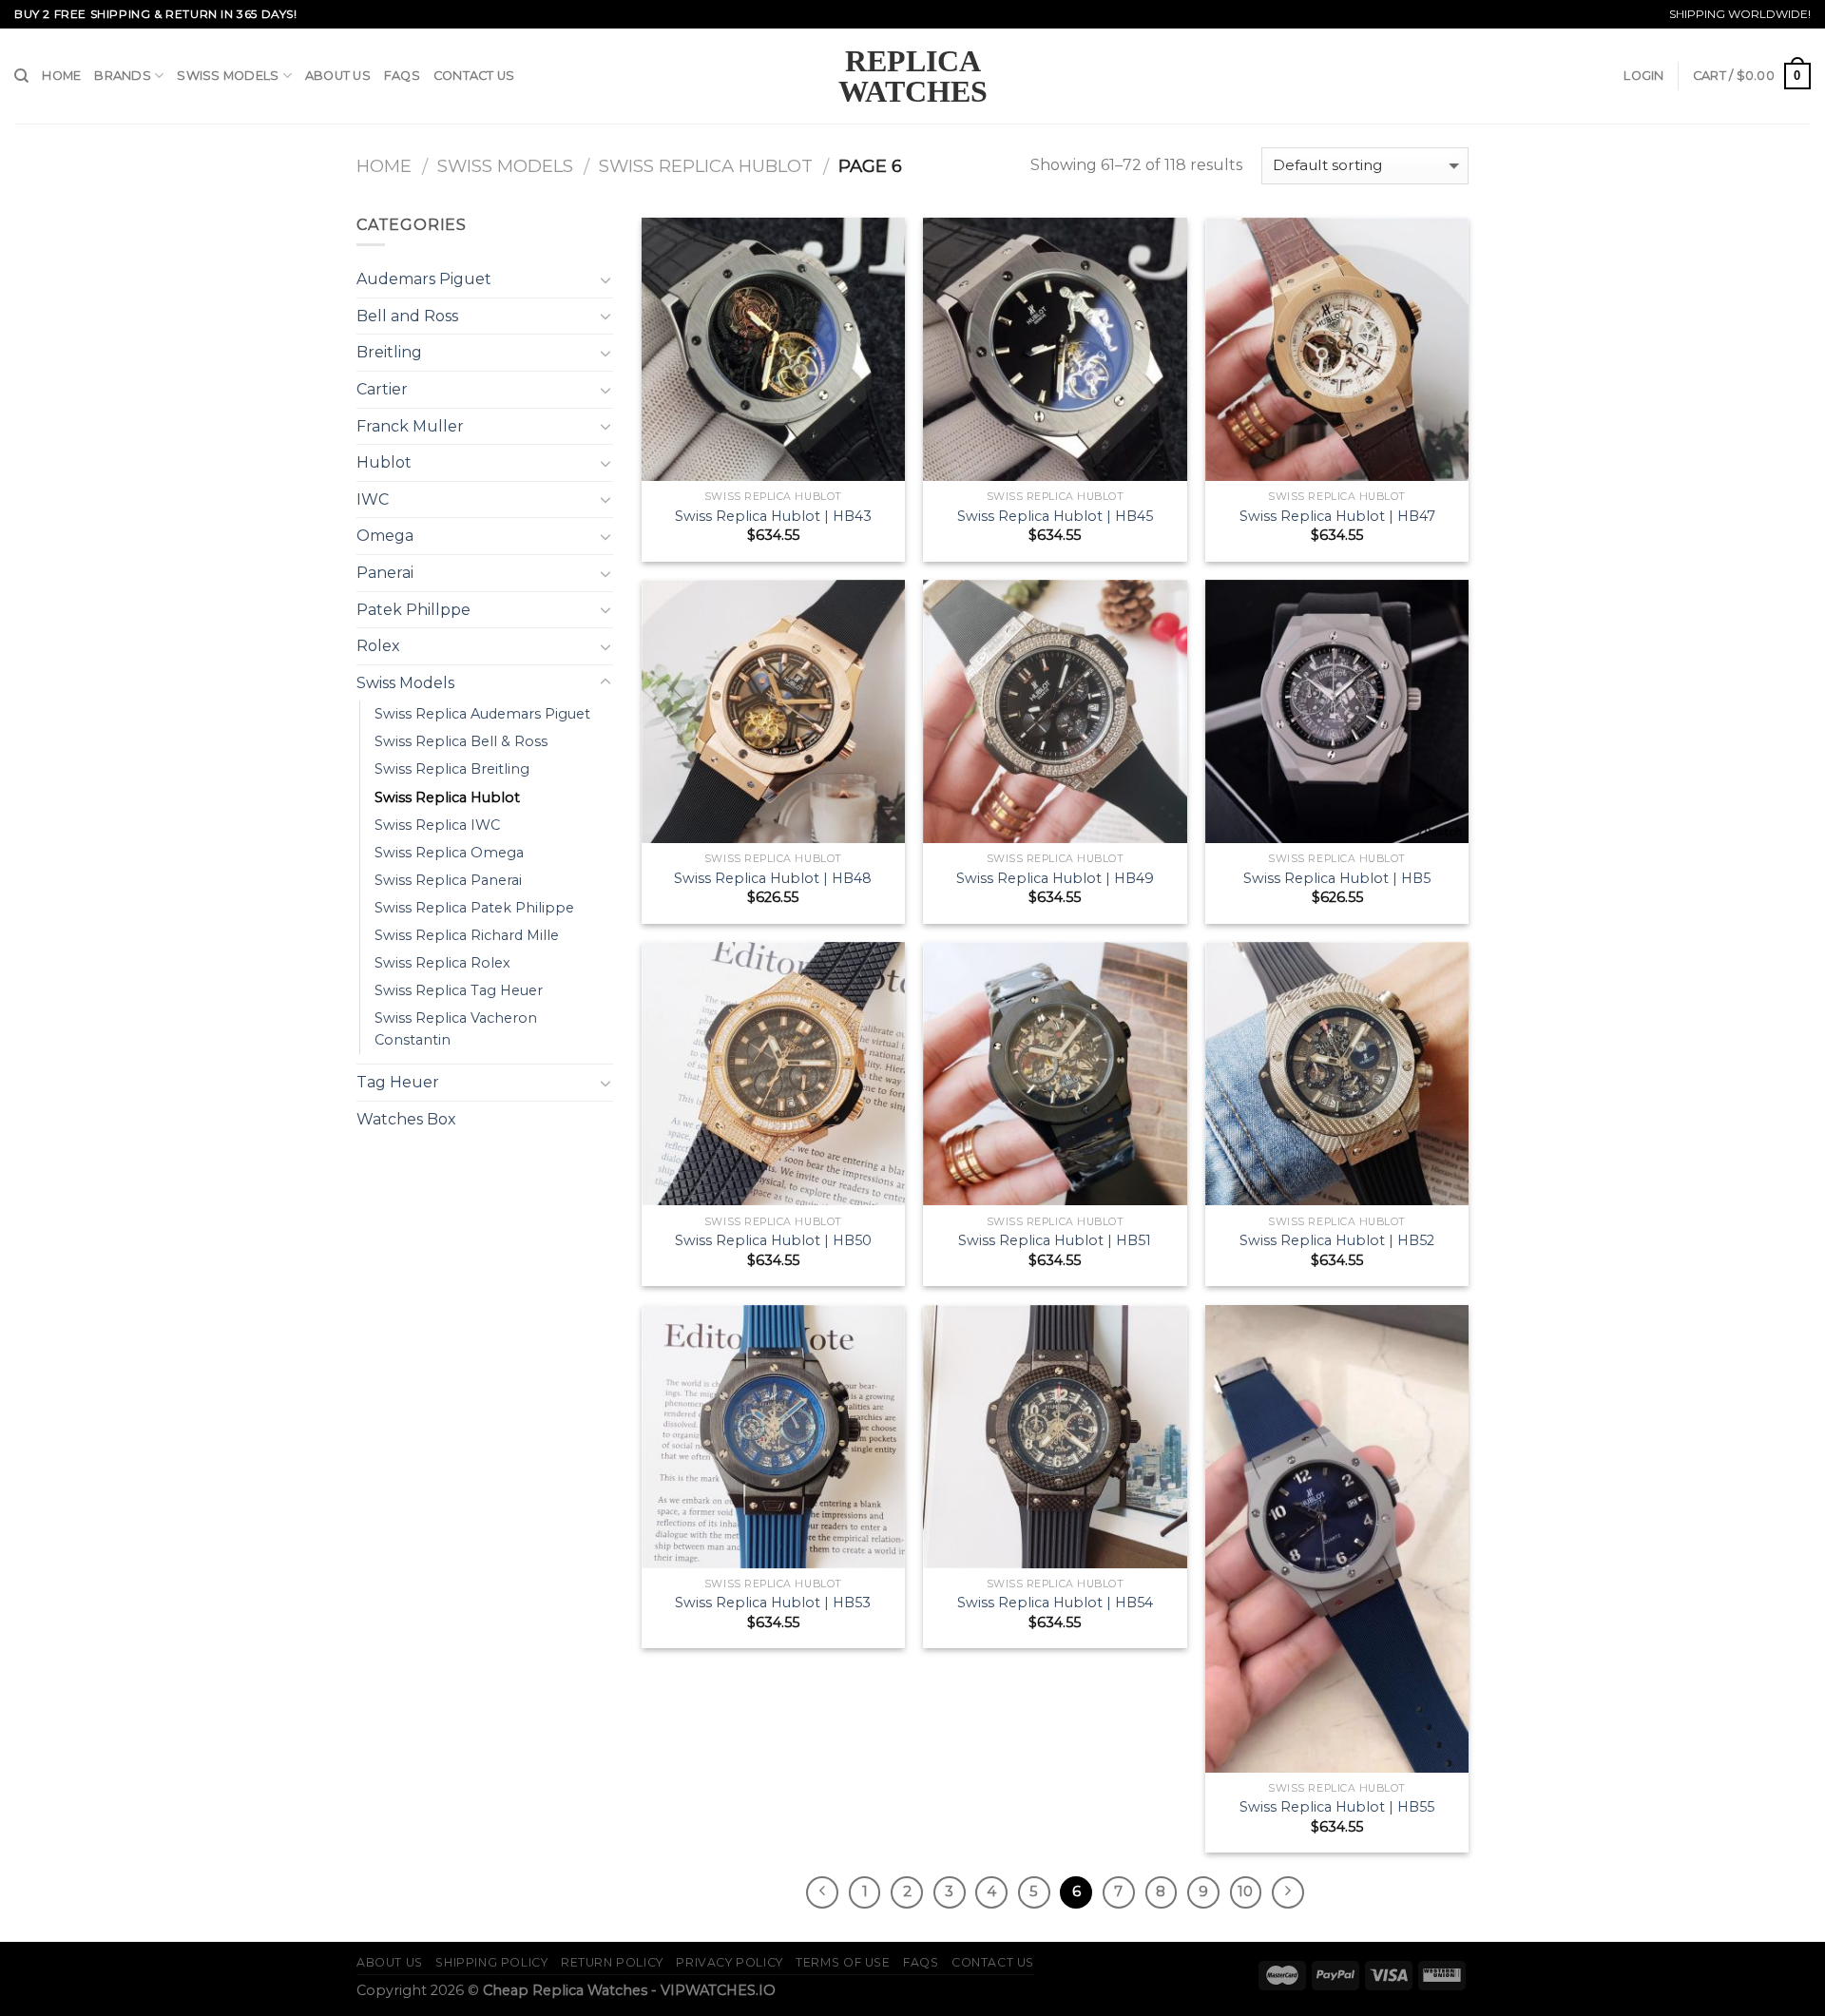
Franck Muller (410, 426)
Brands (123, 76)
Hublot (384, 462)
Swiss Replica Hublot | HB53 (773, 1603)
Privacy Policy (730, 1962)
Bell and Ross (407, 316)
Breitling (389, 352)
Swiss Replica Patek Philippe (474, 908)
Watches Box (406, 1119)
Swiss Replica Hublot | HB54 (1055, 1603)
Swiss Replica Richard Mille (467, 935)
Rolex (378, 646)
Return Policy (612, 1962)
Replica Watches (913, 76)
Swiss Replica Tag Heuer (459, 990)
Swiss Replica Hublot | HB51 (1055, 1240)
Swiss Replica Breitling (452, 769)
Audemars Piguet (424, 279)
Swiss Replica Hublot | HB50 (773, 1240)
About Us (338, 76)
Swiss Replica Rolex (442, 963)
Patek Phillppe (413, 610)
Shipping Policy (491, 1962)
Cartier (382, 389)
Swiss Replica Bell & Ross (461, 741)
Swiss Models (228, 76)
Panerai (385, 573)
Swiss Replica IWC (437, 825)
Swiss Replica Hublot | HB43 (773, 516)
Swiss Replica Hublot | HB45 (1055, 516)
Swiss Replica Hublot (706, 166)
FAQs (402, 76)
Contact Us (474, 76)
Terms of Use (843, 1962)
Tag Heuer (398, 1082)
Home (61, 76)
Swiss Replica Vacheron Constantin (456, 1029)
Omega (385, 536)
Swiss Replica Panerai (448, 880)
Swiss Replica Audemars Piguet (482, 714)
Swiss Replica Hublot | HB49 (1055, 878)
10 (1245, 1891)
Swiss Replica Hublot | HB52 (1337, 1240)
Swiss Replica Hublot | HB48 (773, 878)
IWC (373, 499)
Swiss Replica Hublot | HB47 (1337, 516)
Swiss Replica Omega (449, 853)
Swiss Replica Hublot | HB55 (1337, 1807)
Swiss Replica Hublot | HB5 (1337, 878)
